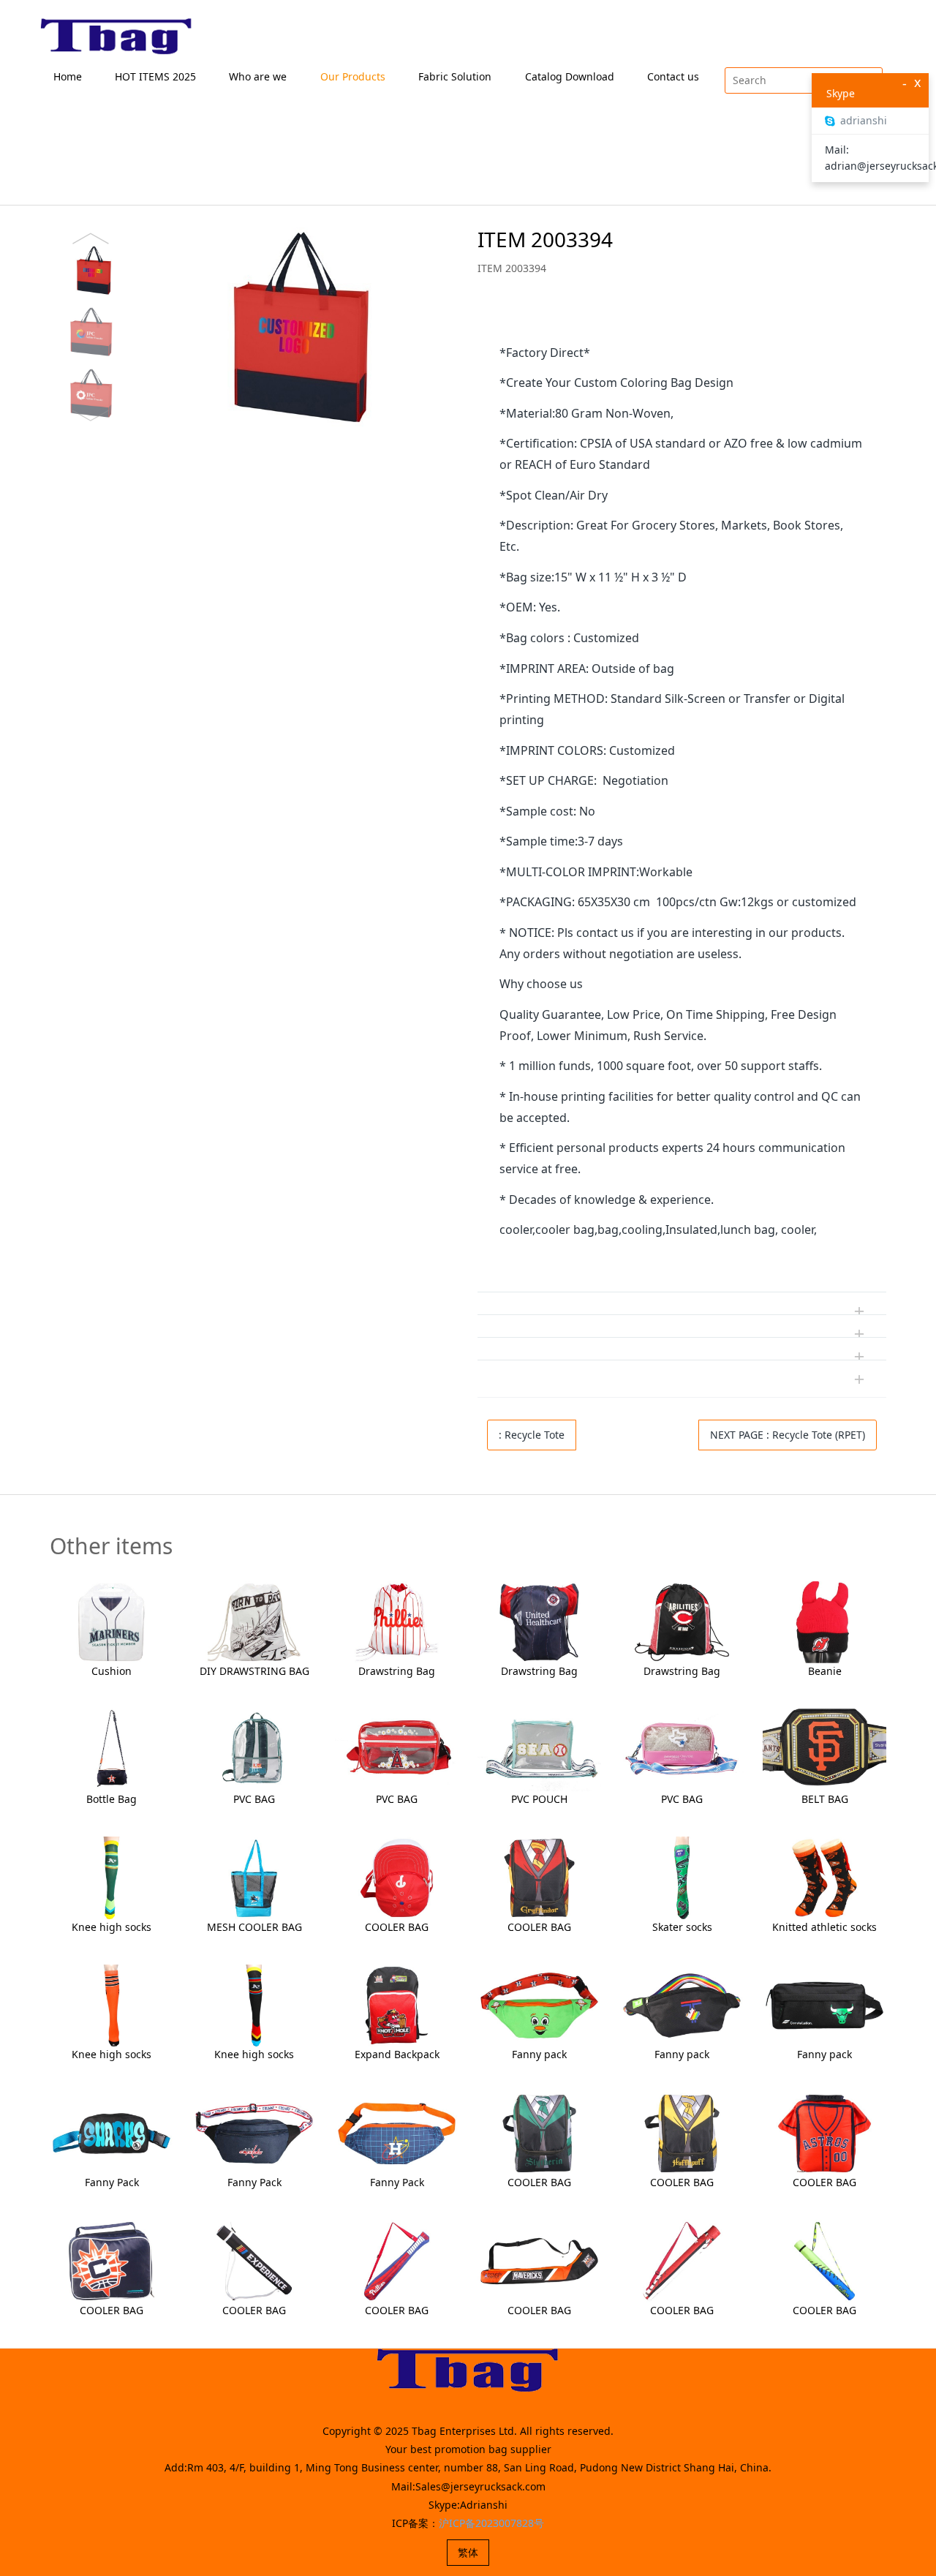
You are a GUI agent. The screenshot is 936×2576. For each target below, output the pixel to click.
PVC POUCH (539, 1799)
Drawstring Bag (397, 1671)
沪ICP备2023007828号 (491, 2523)
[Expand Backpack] (397, 2004)
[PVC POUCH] (539, 1748)
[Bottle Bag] (112, 1748)
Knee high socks (112, 1927)
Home (68, 76)
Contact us (673, 76)
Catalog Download (570, 76)
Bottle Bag (112, 1799)
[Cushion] (112, 1621)
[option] (248, 327)
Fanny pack (539, 2054)
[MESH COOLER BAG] (254, 1876)
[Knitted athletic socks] (824, 1876)
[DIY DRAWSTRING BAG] (254, 1621)
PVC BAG (254, 1799)
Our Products (353, 76)
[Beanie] (824, 1621)
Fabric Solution (455, 76)
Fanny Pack (112, 2182)
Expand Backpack (397, 2054)
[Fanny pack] (539, 2004)
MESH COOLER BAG (254, 1927)
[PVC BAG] (254, 1748)
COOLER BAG (397, 1927)
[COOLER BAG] (397, 1876)
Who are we (258, 76)
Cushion (112, 1671)
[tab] (682, 320)
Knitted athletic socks (824, 1927)
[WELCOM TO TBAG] (117, 37)
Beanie (825, 1671)
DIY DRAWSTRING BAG (254, 1671)
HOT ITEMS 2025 (155, 76)
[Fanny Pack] (112, 2132)
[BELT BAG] (824, 1748)
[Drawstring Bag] (397, 1621)
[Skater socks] (682, 1876)
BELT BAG (825, 1799)
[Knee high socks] (112, 1876)
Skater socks (682, 1927)
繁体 (468, 2552)
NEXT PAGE (788, 1435)
